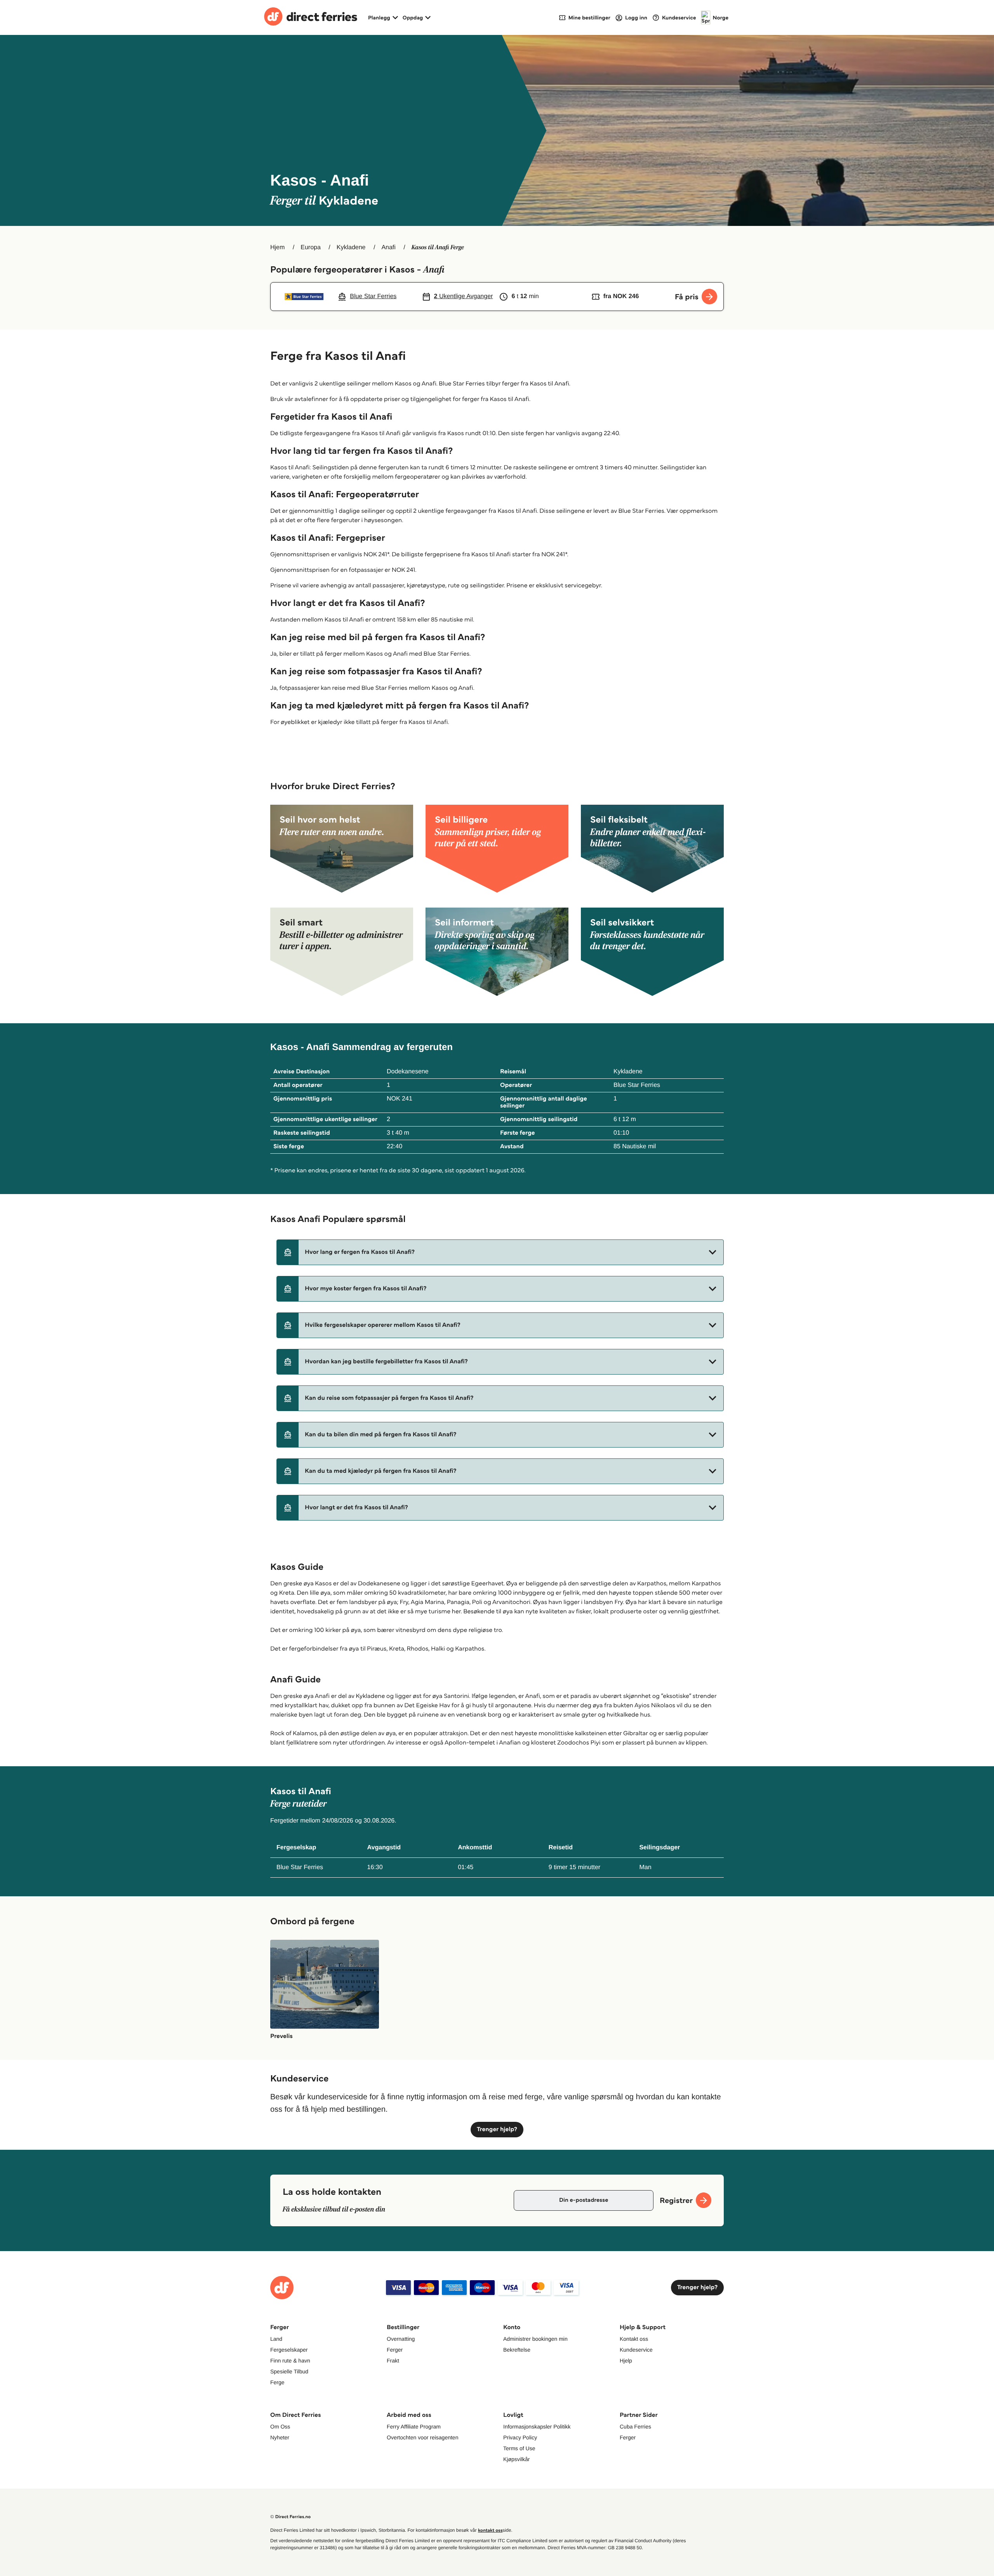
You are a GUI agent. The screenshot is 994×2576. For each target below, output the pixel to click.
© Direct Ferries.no (290, 2517)
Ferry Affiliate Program (414, 2427)
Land (276, 2339)
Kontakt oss (634, 2339)
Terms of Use (519, 2448)
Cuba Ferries (635, 2427)
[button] (500, 1252)
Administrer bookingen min (535, 2339)
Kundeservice (636, 2350)
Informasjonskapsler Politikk (537, 2427)
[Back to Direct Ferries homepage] (311, 17)
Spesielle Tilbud (289, 2371)
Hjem (277, 247)
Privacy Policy (520, 2437)
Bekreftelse (517, 2350)
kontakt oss (490, 2530)
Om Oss (280, 2427)
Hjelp (626, 2361)
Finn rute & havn (290, 2361)
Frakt (393, 2361)
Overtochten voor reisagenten (422, 2437)
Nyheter (280, 2437)
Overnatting (401, 2339)
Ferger (395, 2350)
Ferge (277, 2382)
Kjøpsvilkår (516, 2459)
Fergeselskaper (289, 2350)
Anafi (388, 247)
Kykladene (351, 247)
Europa (311, 247)
